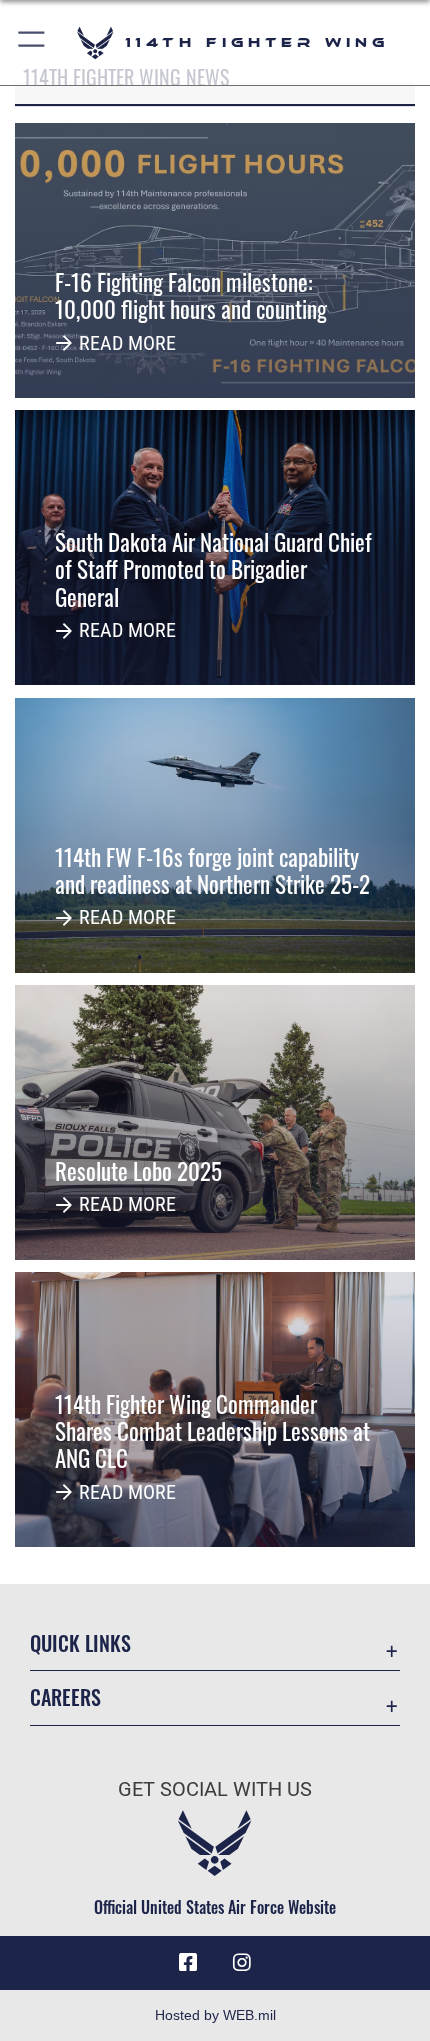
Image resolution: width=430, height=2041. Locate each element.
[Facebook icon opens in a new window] (188, 1963)
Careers (65, 1697)
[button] (32, 42)
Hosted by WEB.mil (215, 2015)
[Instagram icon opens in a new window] (242, 1963)
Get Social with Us (215, 1789)
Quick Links (80, 1643)
